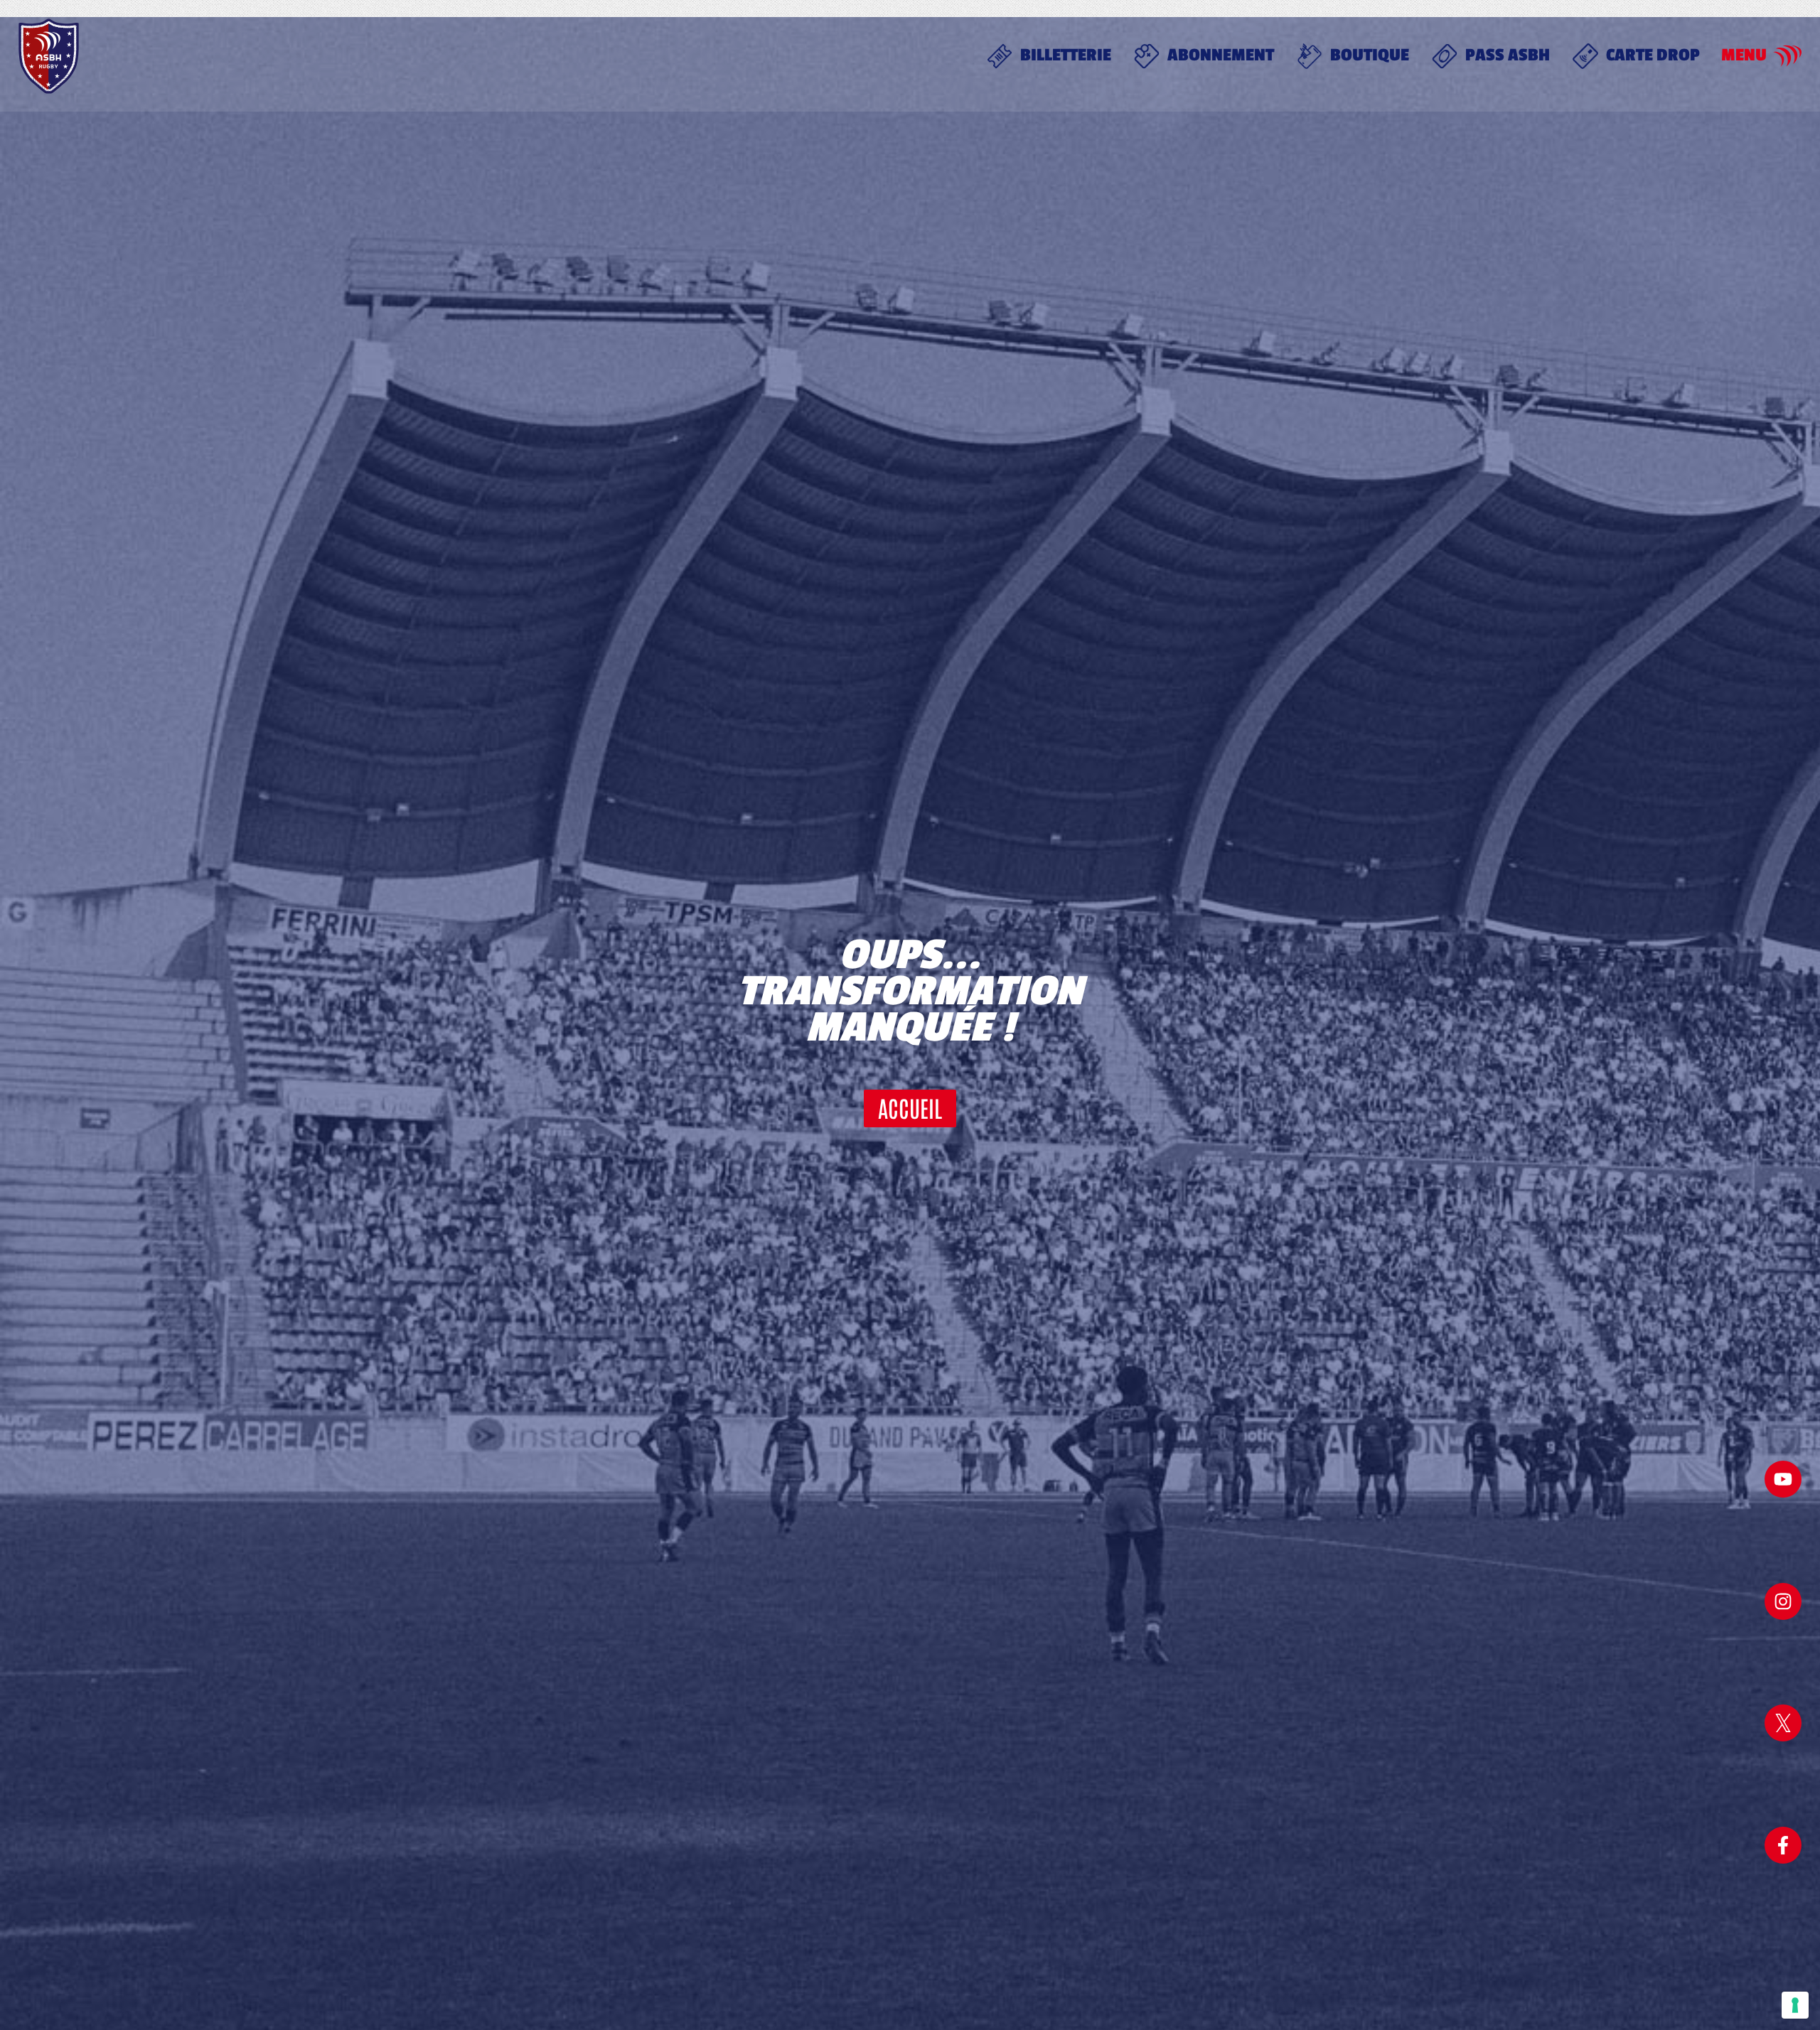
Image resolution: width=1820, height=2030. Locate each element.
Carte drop (1653, 55)
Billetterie (1066, 55)
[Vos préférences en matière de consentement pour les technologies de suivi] (1795, 2005)
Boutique (1370, 55)
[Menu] (1787, 56)
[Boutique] (1310, 56)
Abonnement (1221, 55)
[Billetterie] (1000, 56)
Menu (1744, 55)
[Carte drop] (1585, 56)
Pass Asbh (1508, 55)
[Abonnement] (1147, 56)
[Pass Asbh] (1445, 56)
